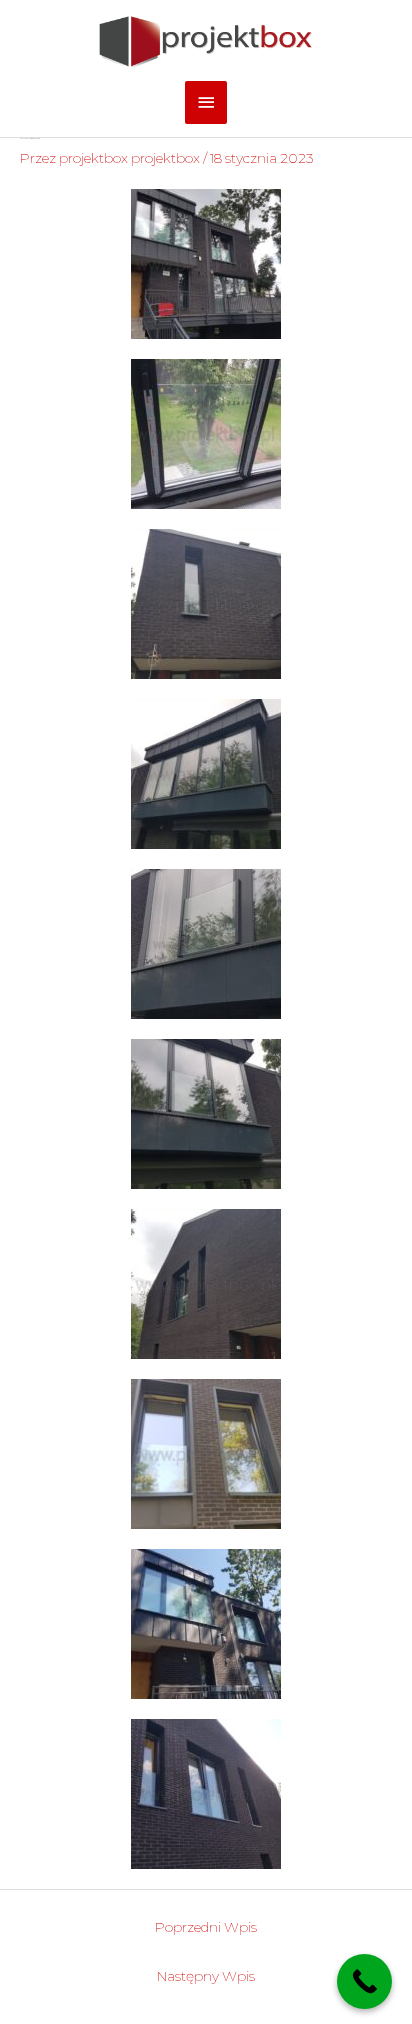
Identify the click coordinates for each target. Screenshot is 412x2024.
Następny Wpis (206, 1976)
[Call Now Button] (364, 1981)
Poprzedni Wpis (206, 1927)
